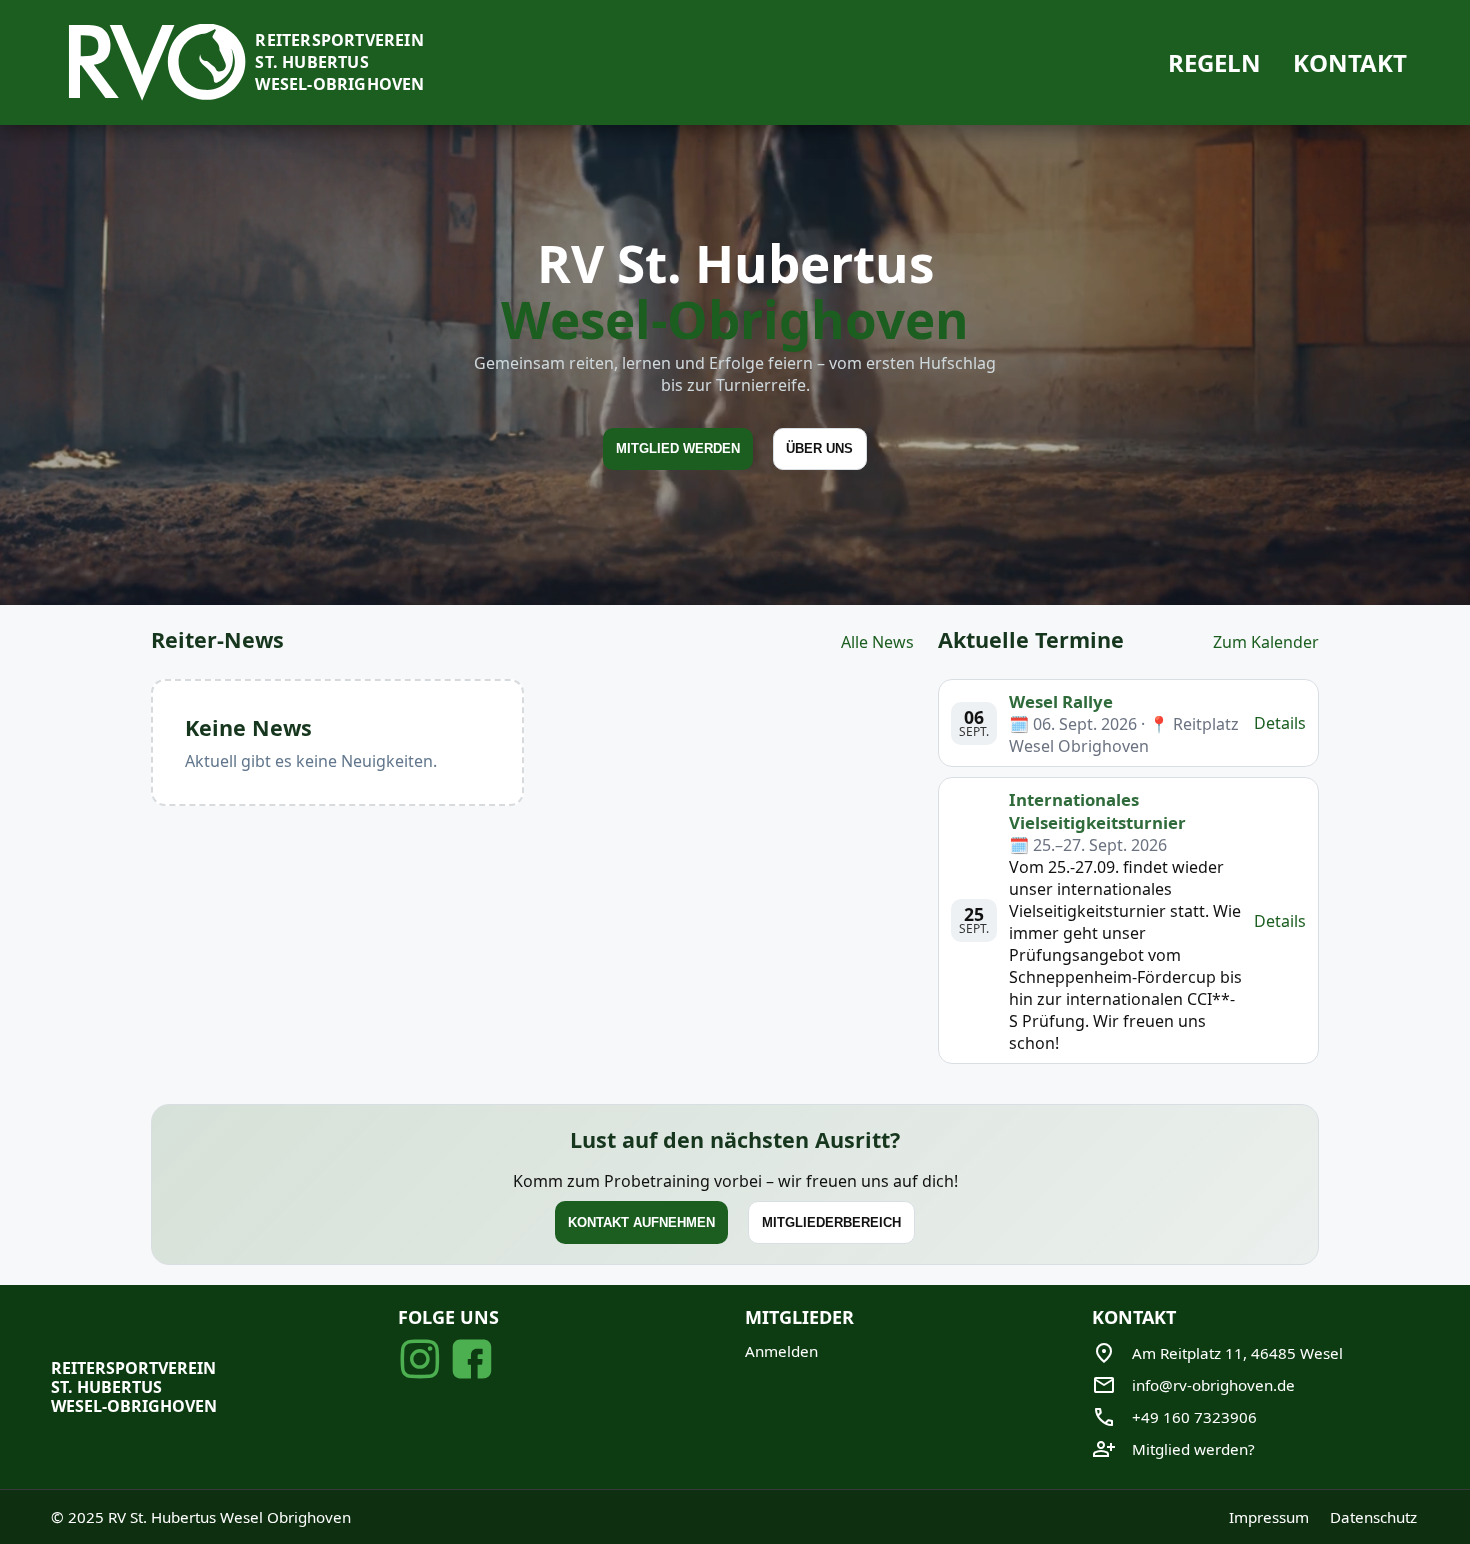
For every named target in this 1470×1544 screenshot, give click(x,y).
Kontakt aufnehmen (641, 1223)
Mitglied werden (678, 448)
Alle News (877, 642)
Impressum (1269, 1517)
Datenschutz (1373, 1517)
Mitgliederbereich (831, 1223)
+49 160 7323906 (1194, 1417)
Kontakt (1350, 62)
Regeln (1214, 62)
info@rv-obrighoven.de (1213, 1385)
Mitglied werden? (1193, 1449)
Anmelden (781, 1351)
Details (1280, 723)
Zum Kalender (1266, 642)
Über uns (819, 448)
